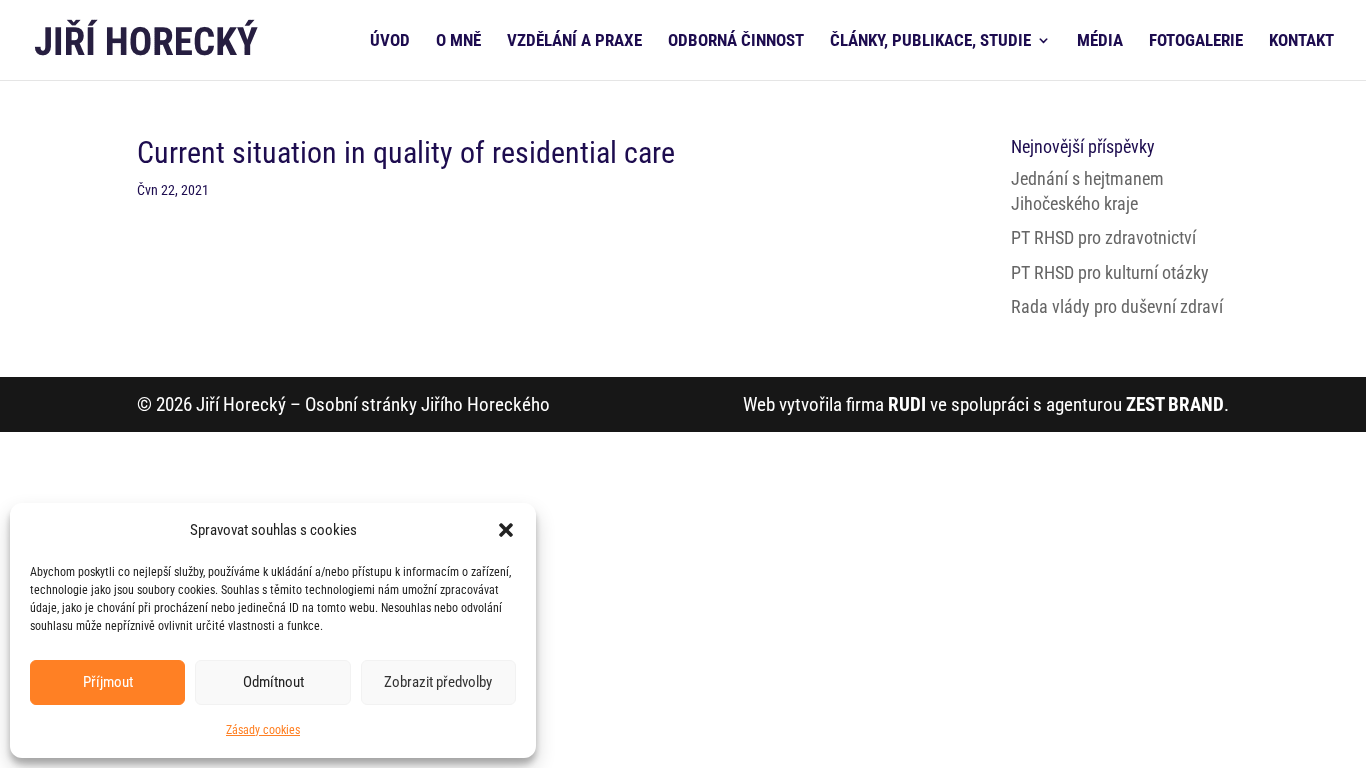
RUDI (907, 404)
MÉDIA (1100, 41)
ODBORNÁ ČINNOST (736, 41)
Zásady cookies (263, 730)
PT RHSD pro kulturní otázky (1110, 272)
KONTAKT (1301, 41)
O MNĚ (458, 41)
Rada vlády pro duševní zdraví (1117, 306)
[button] (506, 530)
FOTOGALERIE (1196, 41)
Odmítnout (273, 682)
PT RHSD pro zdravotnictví (1103, 237)
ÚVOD (390, 41)
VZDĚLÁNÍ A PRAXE (574, 41)
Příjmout (108, 682)
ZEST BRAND (1175, 404)
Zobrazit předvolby (438, 682)
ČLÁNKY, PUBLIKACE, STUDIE (930, 41)
